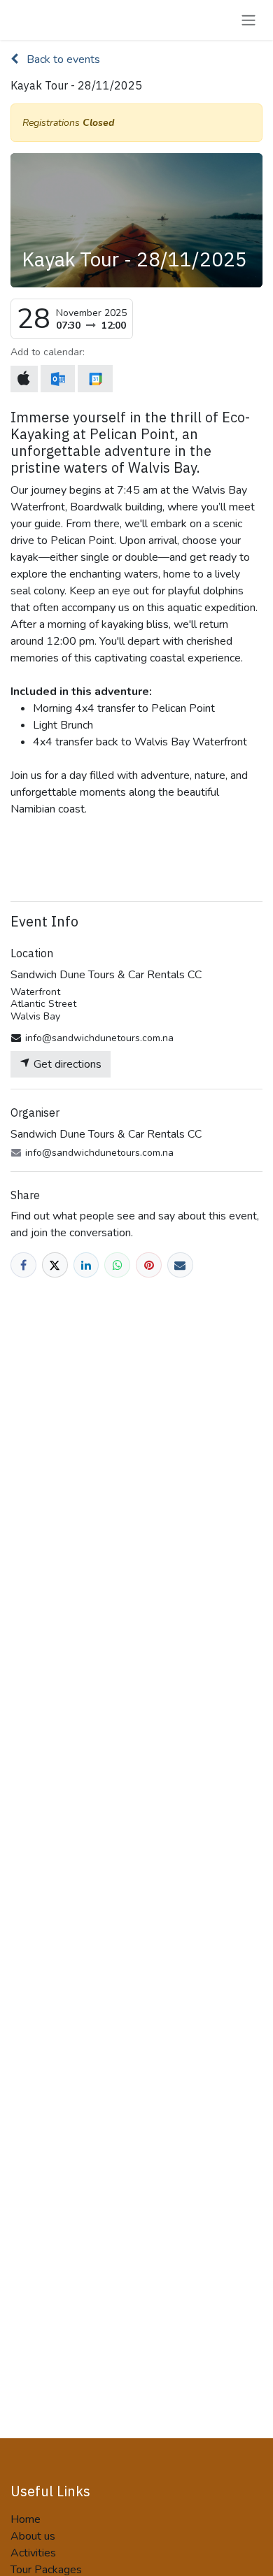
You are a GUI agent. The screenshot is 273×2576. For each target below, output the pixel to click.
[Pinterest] (149, 1265)
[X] (55, 1265)
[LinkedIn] (86, 1265)
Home (26, 2519)
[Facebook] (23, 1265)
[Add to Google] (95, 379)
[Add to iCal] (24, 379)
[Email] (180, 1265)
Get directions (66, 1064)
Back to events (62, 59)
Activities (33, 2553)
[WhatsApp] (117, 1265)
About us (33, 2536)
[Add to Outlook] (58, 379)
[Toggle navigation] (248, 20)
